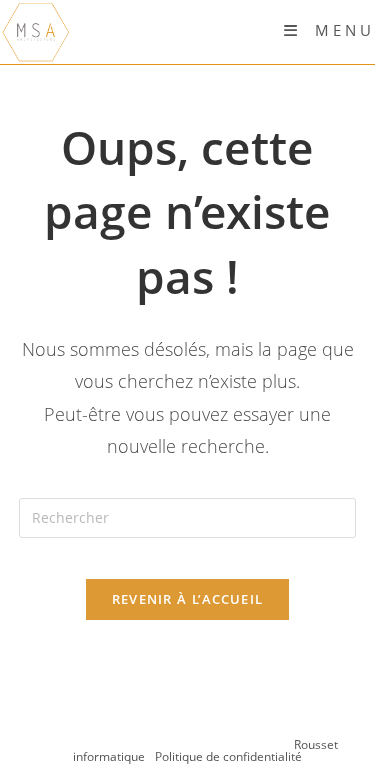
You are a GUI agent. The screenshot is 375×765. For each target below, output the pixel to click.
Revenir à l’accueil (188, 599)
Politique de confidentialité (228, 756)
